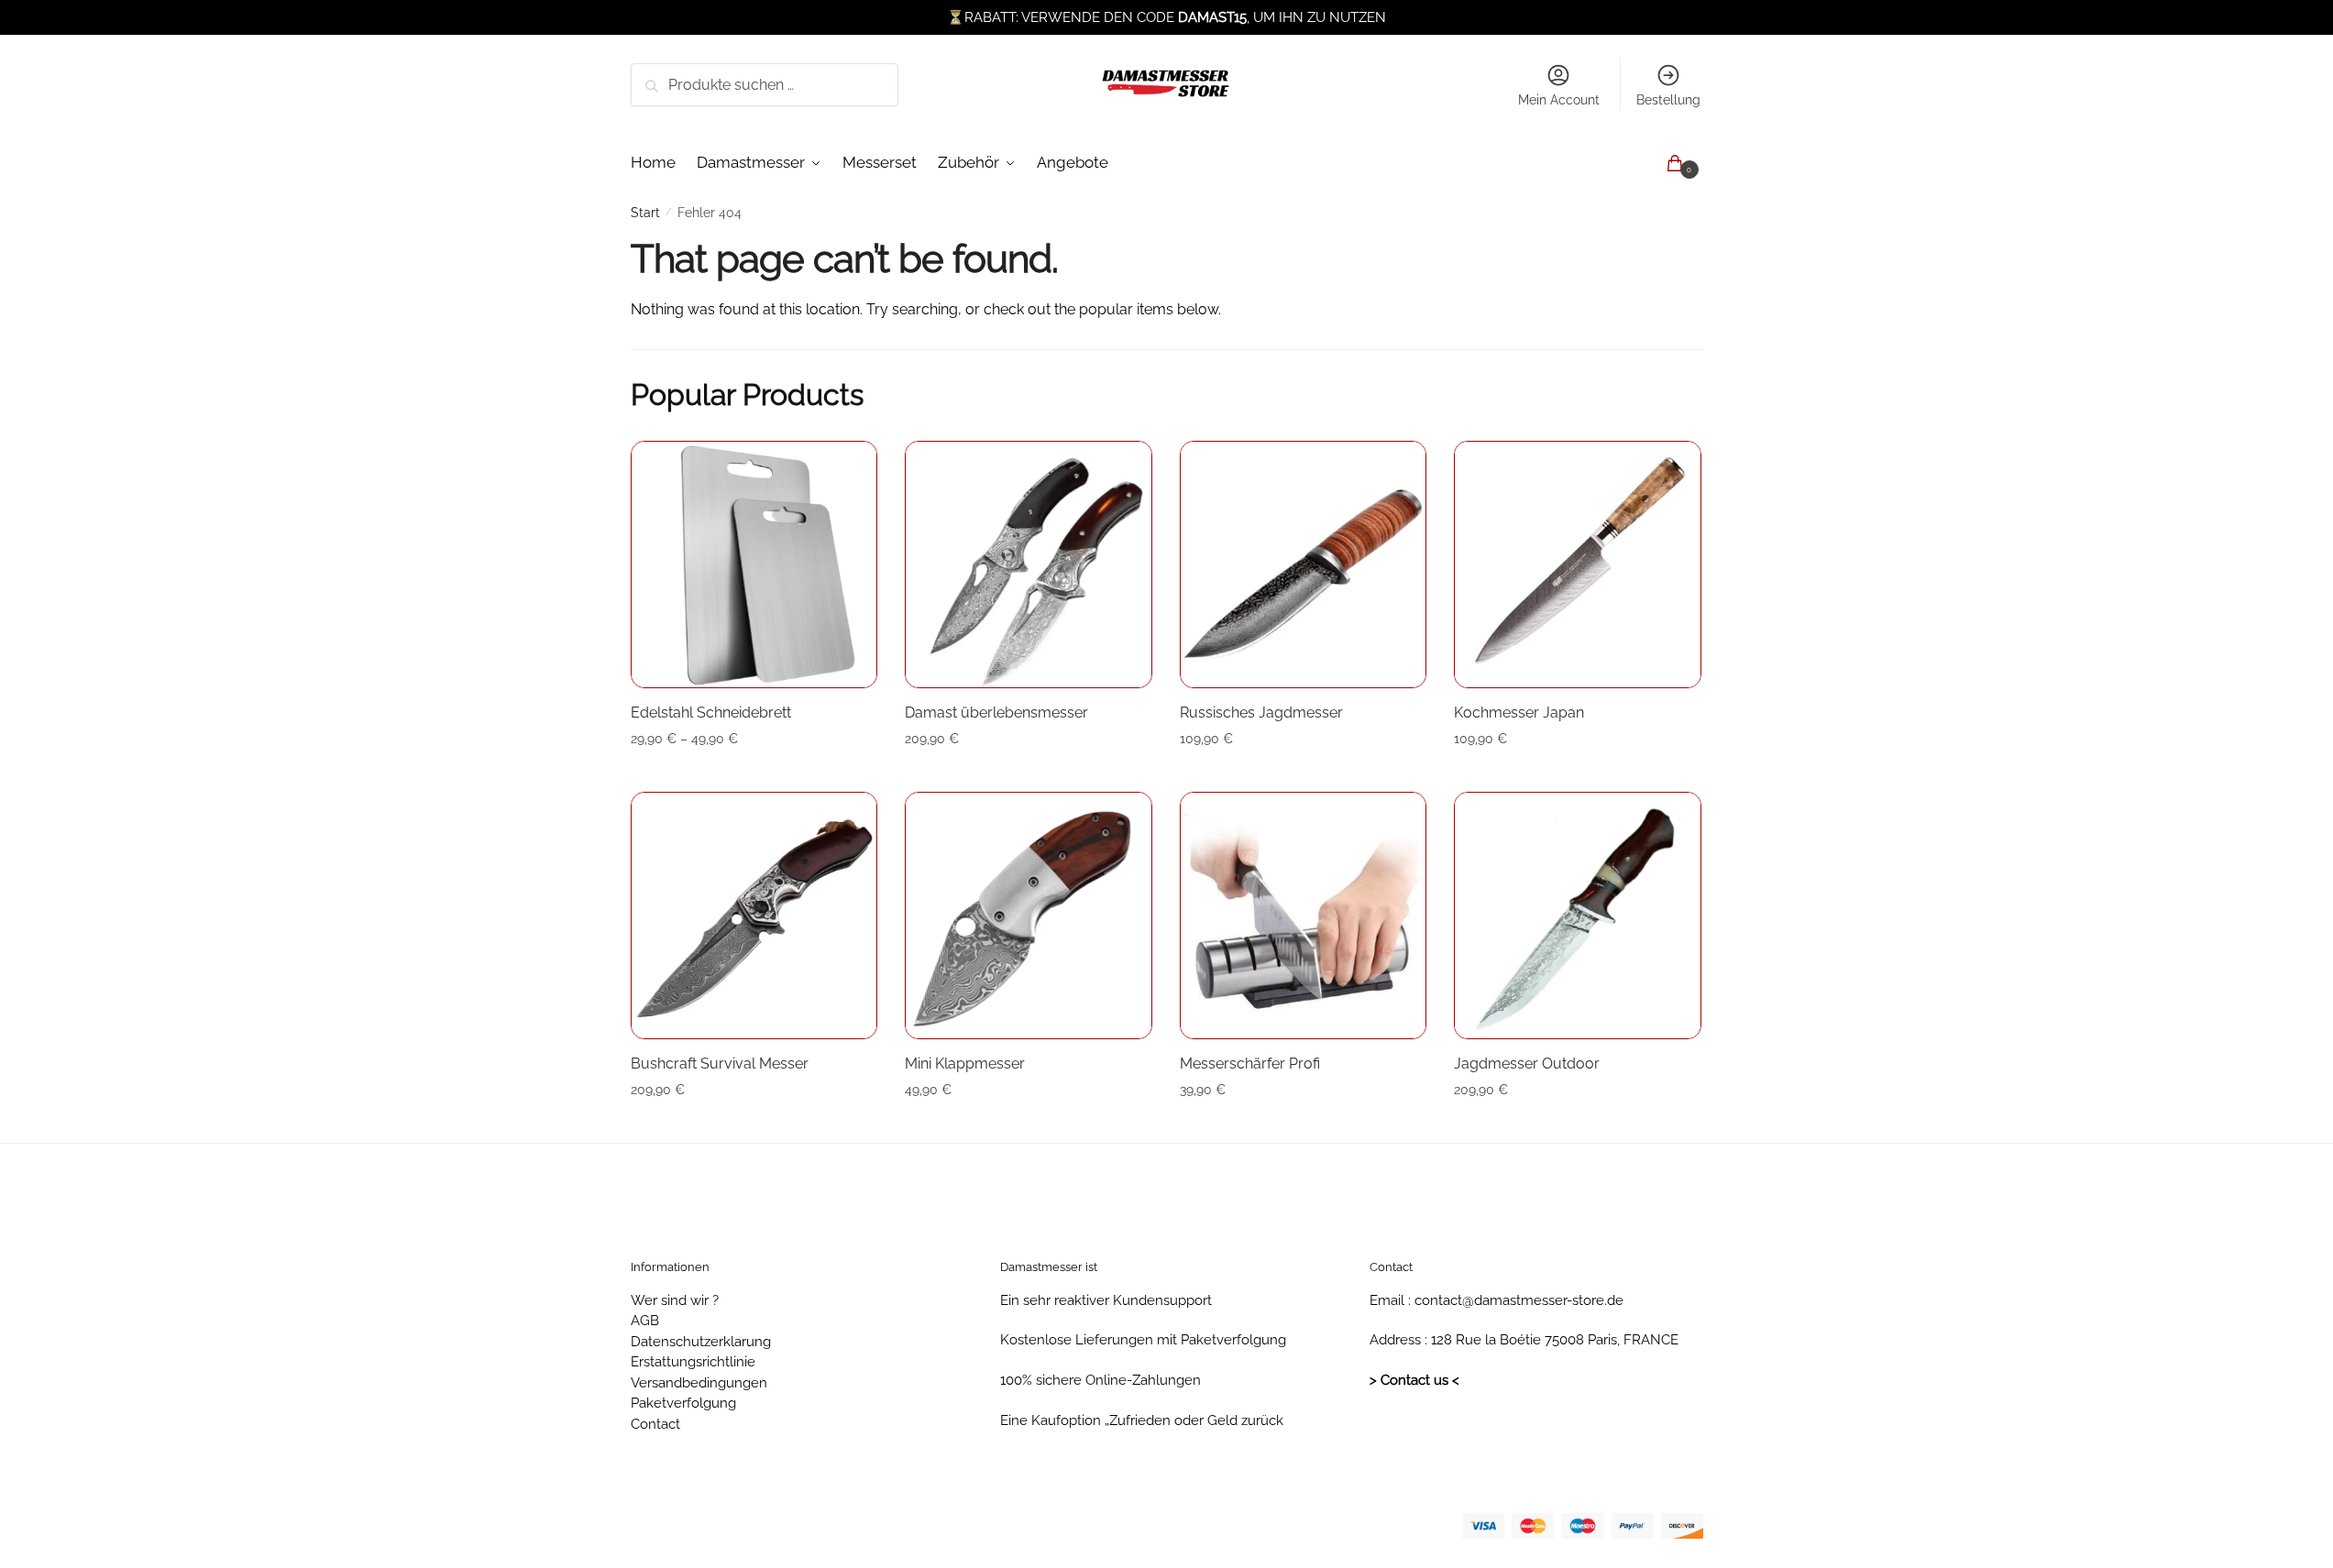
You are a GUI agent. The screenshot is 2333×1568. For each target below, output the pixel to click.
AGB (645, 1321)
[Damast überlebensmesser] (1029, 565)
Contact (655, 1424)
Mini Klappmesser (965, 1064)
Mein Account (1559, 100)
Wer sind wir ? (675, 1300)
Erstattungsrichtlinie (693, 1362)
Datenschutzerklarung (701, 1342)
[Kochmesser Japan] (1578, 565)
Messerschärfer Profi (1250, 1064)
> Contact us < (1414, 1380)
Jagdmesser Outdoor (1527, 1064)
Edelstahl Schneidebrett (711, 713)
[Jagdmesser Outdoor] (1578, 916)
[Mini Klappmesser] (1029, 916)
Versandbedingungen (699, 1383)
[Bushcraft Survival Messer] (754, 916)
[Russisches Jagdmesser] (1304, 565)
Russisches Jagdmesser (1261, 713)
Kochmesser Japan (1519, 713)
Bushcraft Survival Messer (720, 1064)
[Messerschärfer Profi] (1304, 916)
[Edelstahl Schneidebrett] (754, 565)
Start (645, 213)
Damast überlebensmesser (996, 713)
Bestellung (1668, 100)
